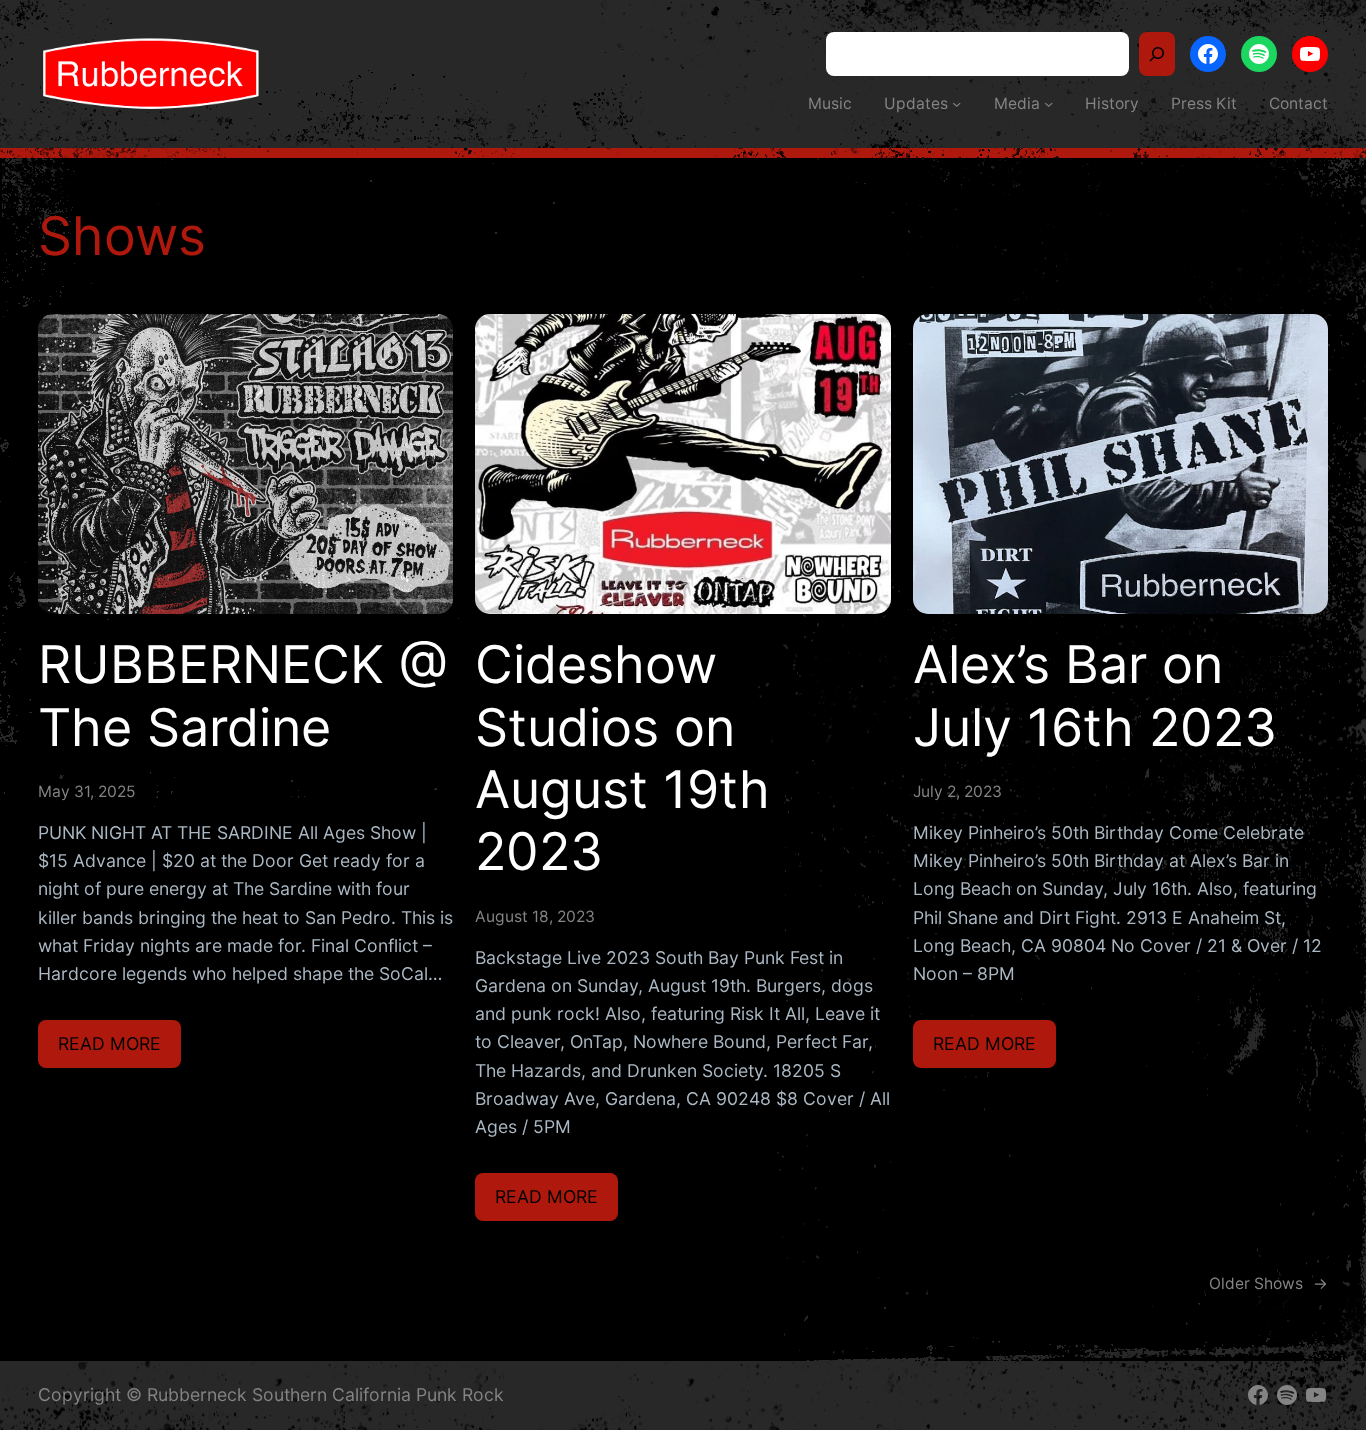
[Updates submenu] (956, 103)
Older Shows (1268, 1283)
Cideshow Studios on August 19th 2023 (622, 758)
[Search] (1157, 54)
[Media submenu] (1048, 103)
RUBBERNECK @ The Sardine (243, 696)
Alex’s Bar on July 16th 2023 (1095, 696)
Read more (119, 1050)
